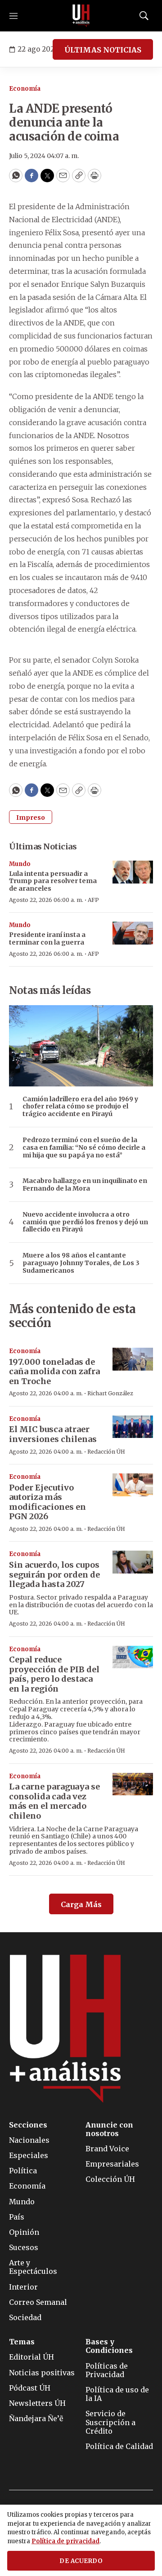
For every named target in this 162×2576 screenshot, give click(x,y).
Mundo (20, 864)
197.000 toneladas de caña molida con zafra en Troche (54, 1372)
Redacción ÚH (106, 1452)
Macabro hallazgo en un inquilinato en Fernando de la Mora (85, 1185)
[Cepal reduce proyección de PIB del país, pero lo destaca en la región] (133, 1657)
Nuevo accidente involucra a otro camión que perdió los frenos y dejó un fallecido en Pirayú (85, 1222)
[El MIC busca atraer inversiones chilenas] (133, 1427)
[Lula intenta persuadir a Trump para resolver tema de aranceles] (133, 872)
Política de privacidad (65, 2541)
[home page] (81, 16)
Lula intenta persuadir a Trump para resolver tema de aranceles (53, 881)
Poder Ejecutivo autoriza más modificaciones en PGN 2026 (47, 1502)
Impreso (31, 818)
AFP (93, 900)
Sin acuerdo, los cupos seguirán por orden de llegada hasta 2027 (54, 1574)
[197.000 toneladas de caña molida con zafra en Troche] (133, 1359)
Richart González (110, 1393)
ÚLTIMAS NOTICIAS (103, 50)
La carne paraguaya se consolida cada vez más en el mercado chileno (54, 1801)
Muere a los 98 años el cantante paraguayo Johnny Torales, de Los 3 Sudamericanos (81, 1263)
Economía (25, 89)
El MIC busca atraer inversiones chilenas (53, 1434)
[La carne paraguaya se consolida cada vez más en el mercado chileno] (133, 1784)
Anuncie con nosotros (109, 2129)
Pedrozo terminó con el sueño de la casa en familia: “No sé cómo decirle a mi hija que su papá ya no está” (84, 1147)
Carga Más (81, 1904)
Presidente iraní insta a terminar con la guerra (47, 939)
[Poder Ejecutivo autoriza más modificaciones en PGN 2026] (133, 1485)
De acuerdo (81, 2561)
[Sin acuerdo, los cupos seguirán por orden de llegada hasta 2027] (133, 1562)
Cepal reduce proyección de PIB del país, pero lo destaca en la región (54, 1674)
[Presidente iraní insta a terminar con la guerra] (133, 933)
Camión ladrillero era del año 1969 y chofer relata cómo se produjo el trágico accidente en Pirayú (80, 1107)
